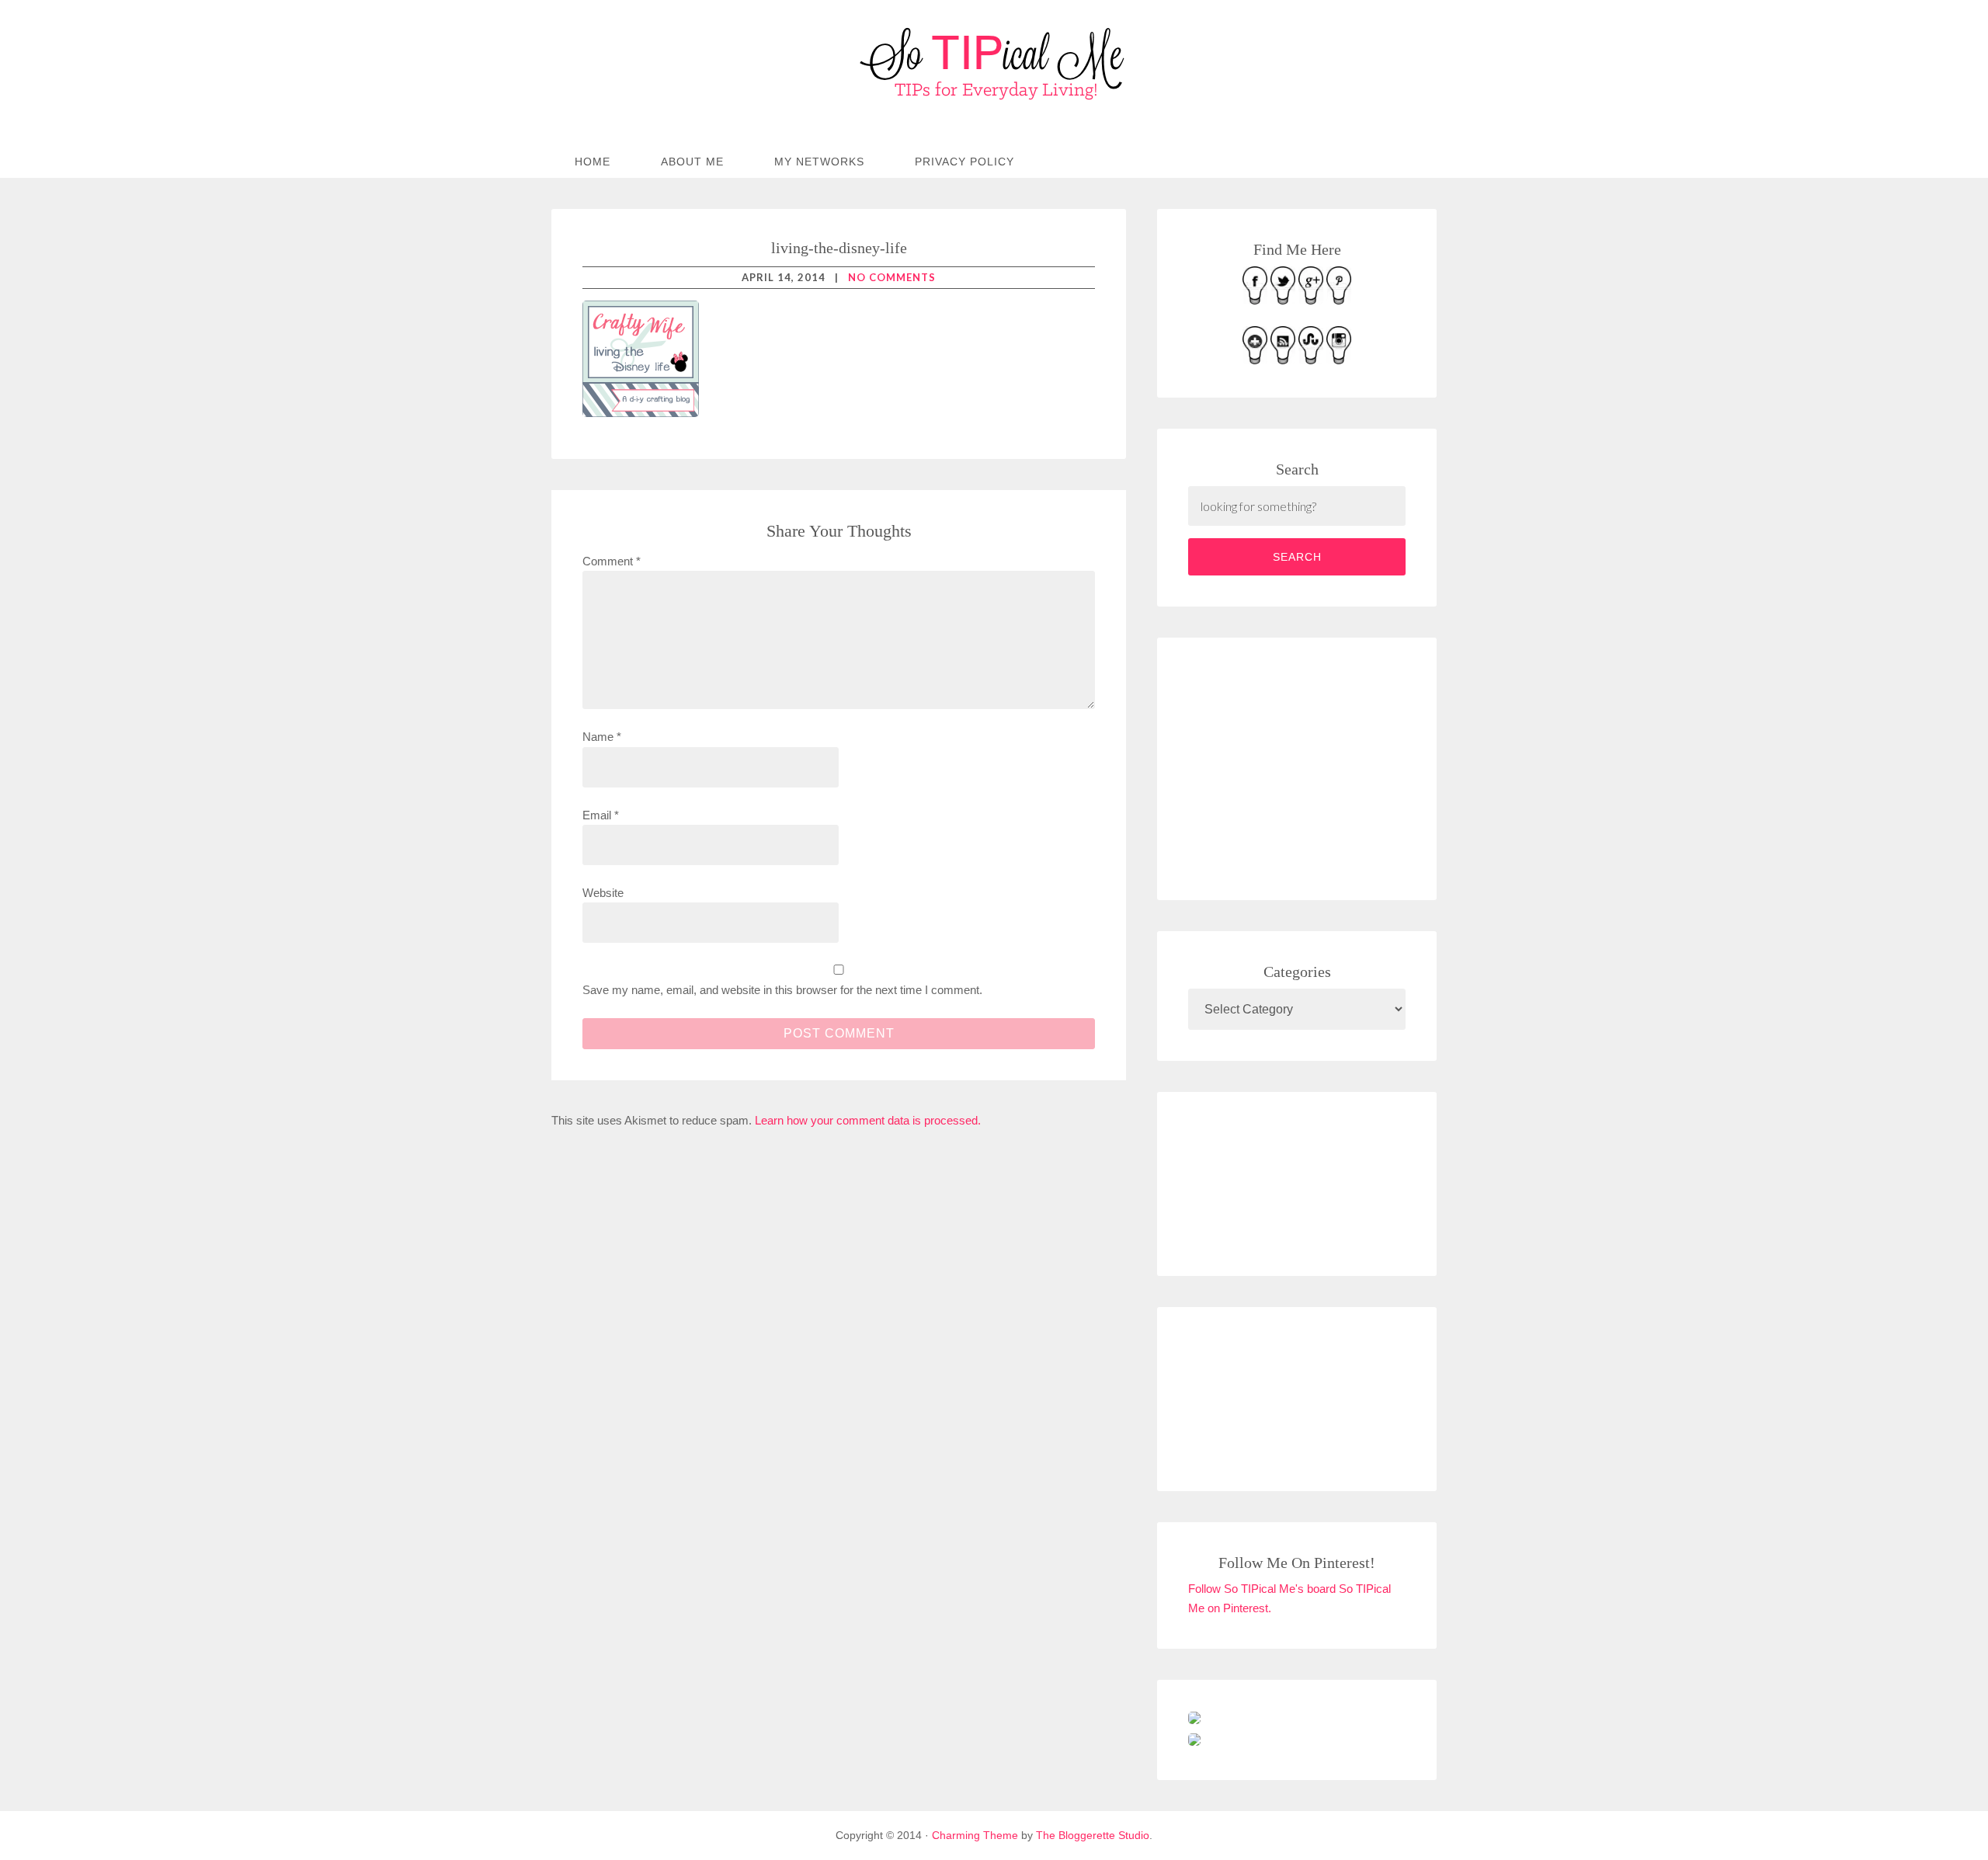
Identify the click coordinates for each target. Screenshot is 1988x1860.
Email (601, 815)
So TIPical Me (994, 64)
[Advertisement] (1305, 766)
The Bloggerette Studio (1093, 1835)
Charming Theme (975, 1835)
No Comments (892, 277)
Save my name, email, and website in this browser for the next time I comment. (782, 990)
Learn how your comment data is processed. (868, 1120)
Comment (612, 561)
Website (603, 893)
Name (602, 737)
